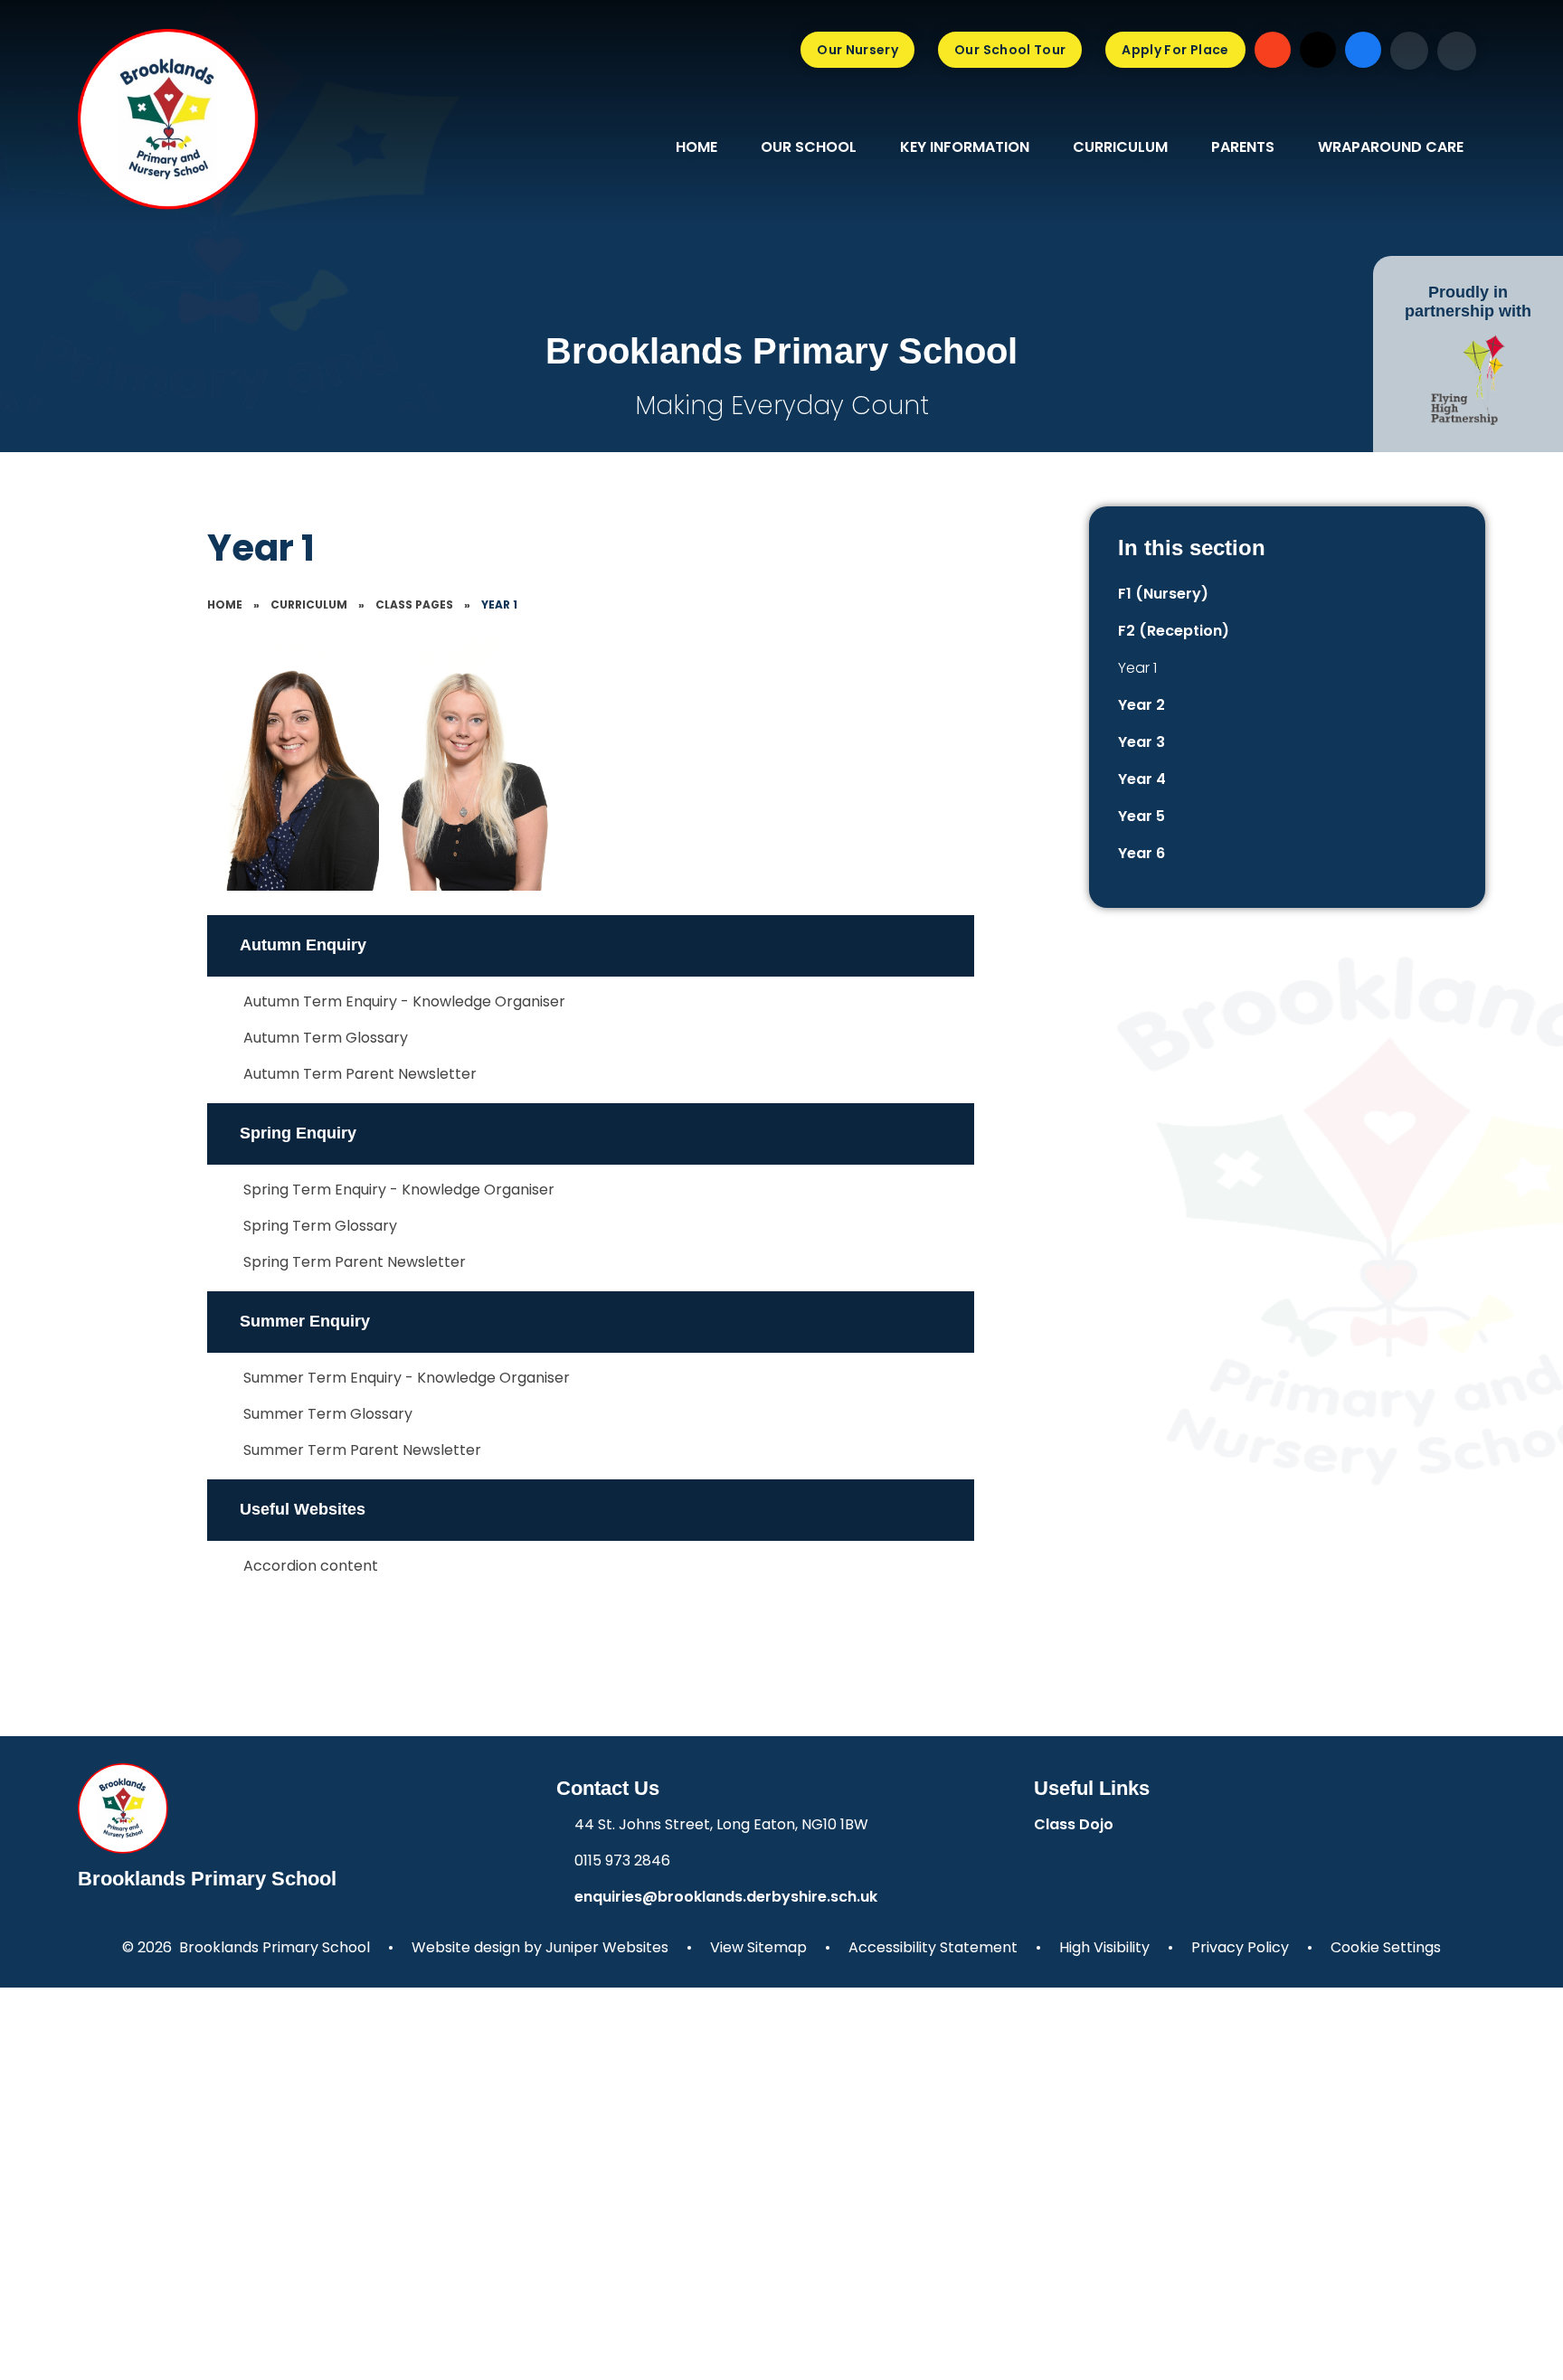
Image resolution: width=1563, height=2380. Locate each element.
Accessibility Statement (933, 1947)
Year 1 (499, 604)
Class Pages (414, 604)
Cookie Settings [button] (1386, 1947)
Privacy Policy (1240, 1947)
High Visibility (1104, 1947)
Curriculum (309, 604)
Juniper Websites (607, 1947)
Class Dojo (1074, 1824)
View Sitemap (758, 1947)
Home (225, 604)
